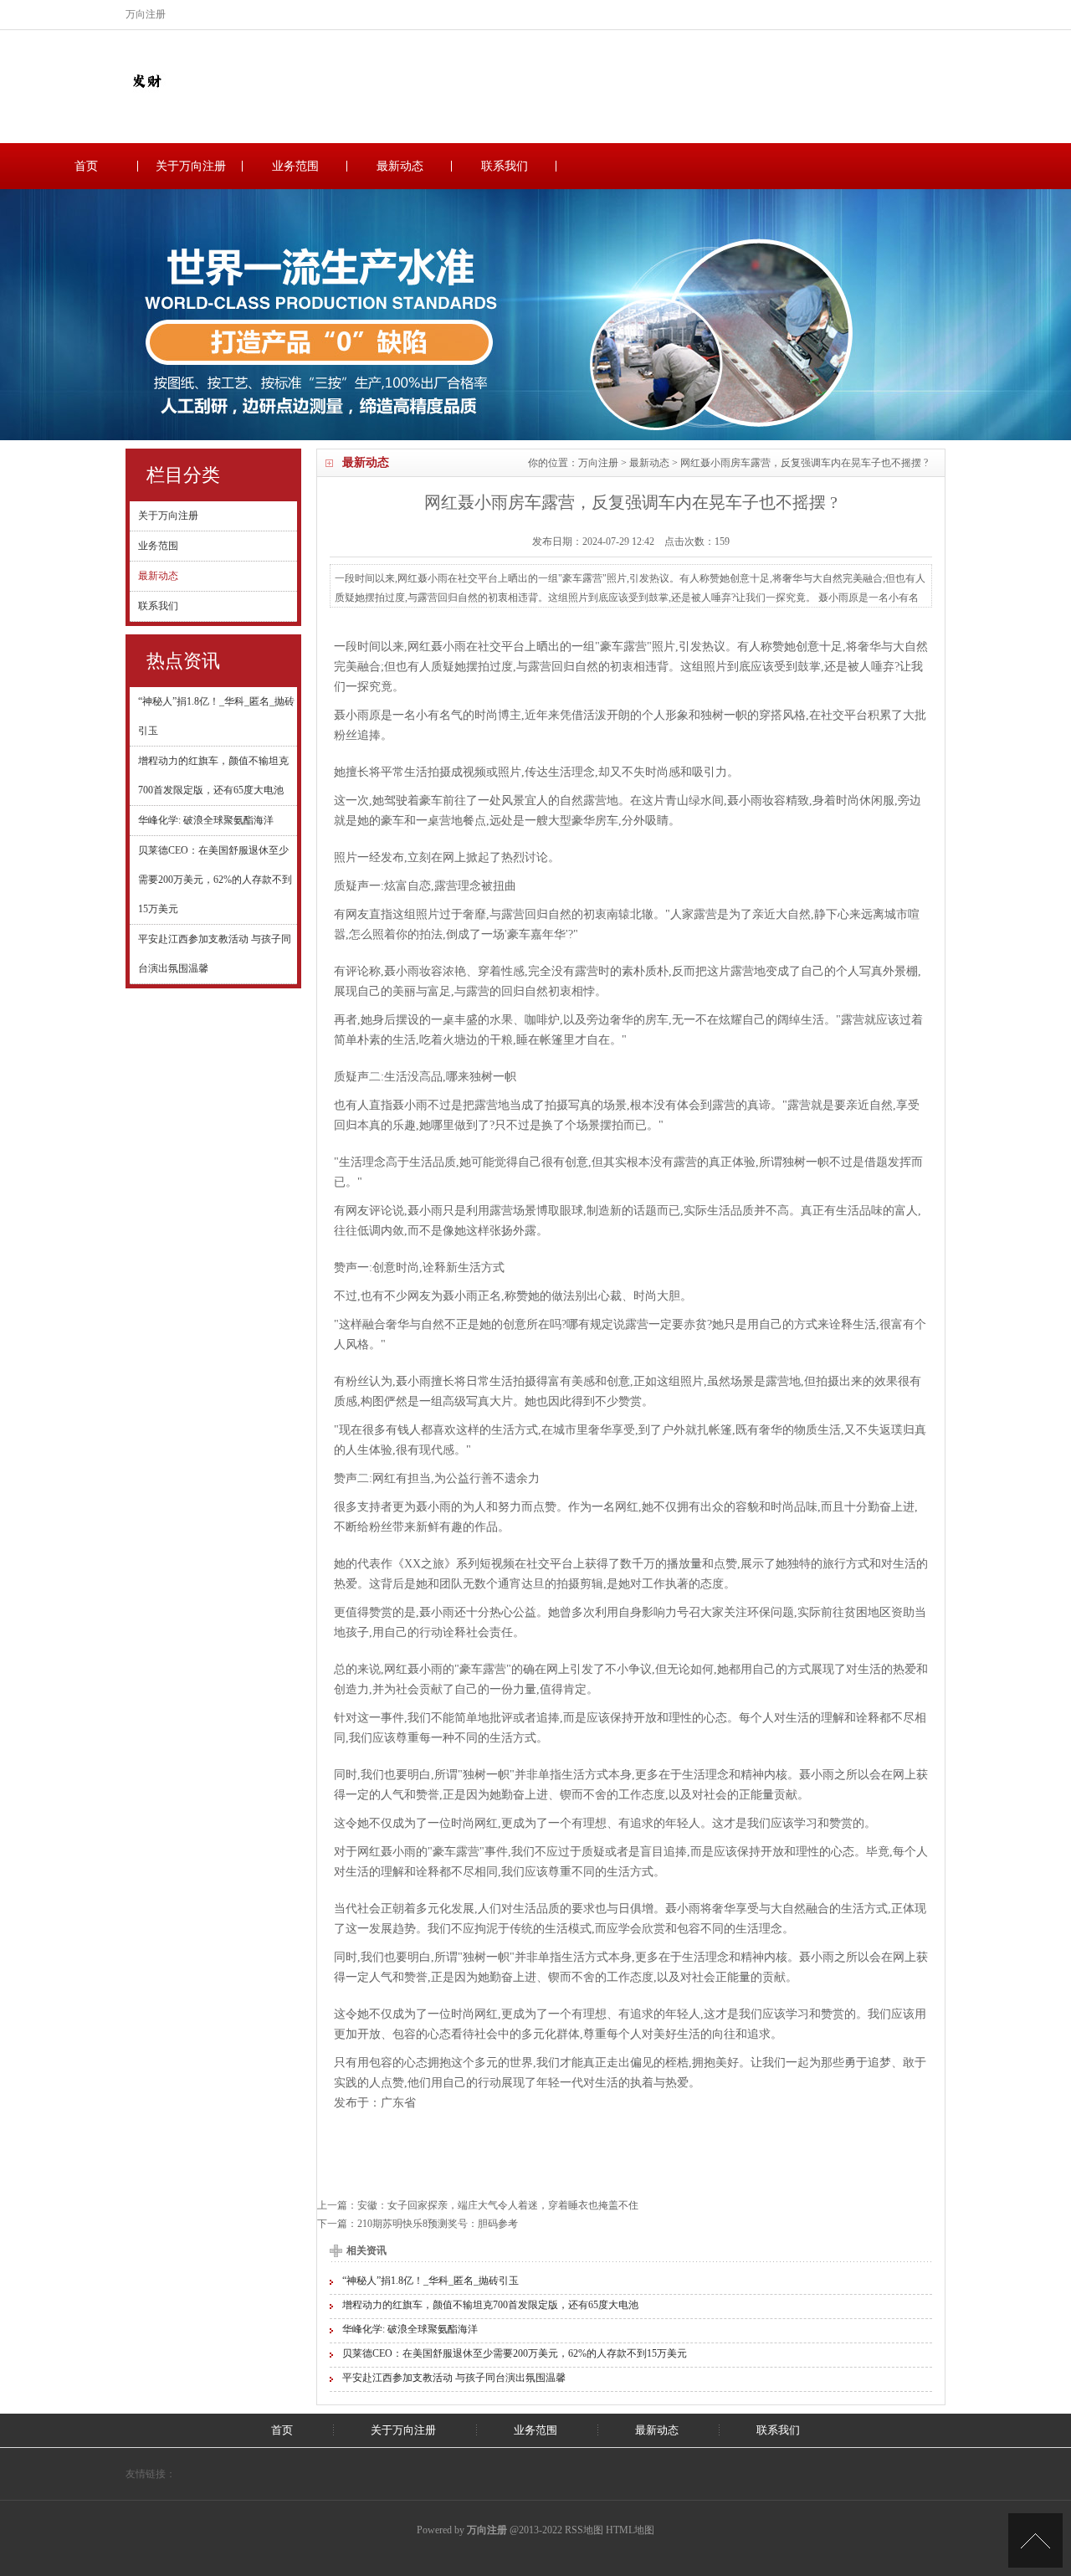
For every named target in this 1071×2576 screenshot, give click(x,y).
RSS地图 (584, 2530)
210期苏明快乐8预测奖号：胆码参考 (438, 2224)
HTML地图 (630, 2530)
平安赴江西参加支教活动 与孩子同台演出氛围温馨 (454, 2378)
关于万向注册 (191, 166)
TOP (1035, 2540)
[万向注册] (146, 98)
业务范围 (295, 166)
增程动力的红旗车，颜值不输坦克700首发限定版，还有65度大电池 (490, 2305)
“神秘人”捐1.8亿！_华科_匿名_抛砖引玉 (430, 2281)
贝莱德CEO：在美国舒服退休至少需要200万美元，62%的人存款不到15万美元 (215, 880)
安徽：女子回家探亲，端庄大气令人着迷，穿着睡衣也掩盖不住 (498, 2205)
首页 (86, 166)
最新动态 (400, 166)
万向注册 (598, 463)
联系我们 (505, 166)
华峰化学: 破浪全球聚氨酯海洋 (206, 820)
